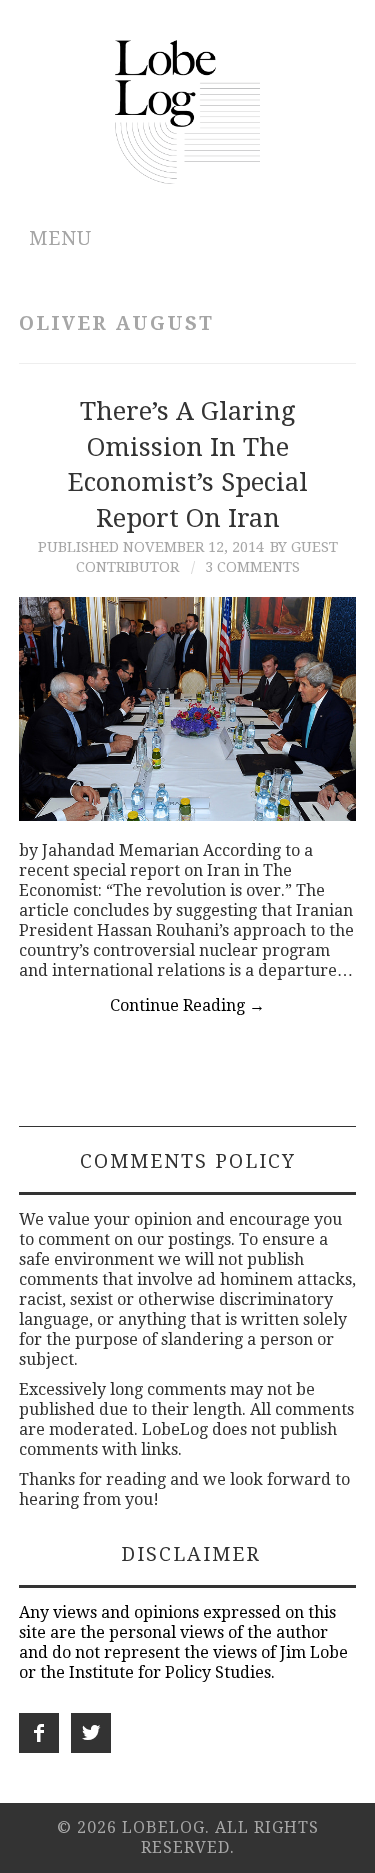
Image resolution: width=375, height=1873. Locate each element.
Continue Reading (187, 1005)
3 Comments (252, 567)
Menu (60, 238)
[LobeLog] (187, 110)
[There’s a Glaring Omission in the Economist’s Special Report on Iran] (188, 709)
